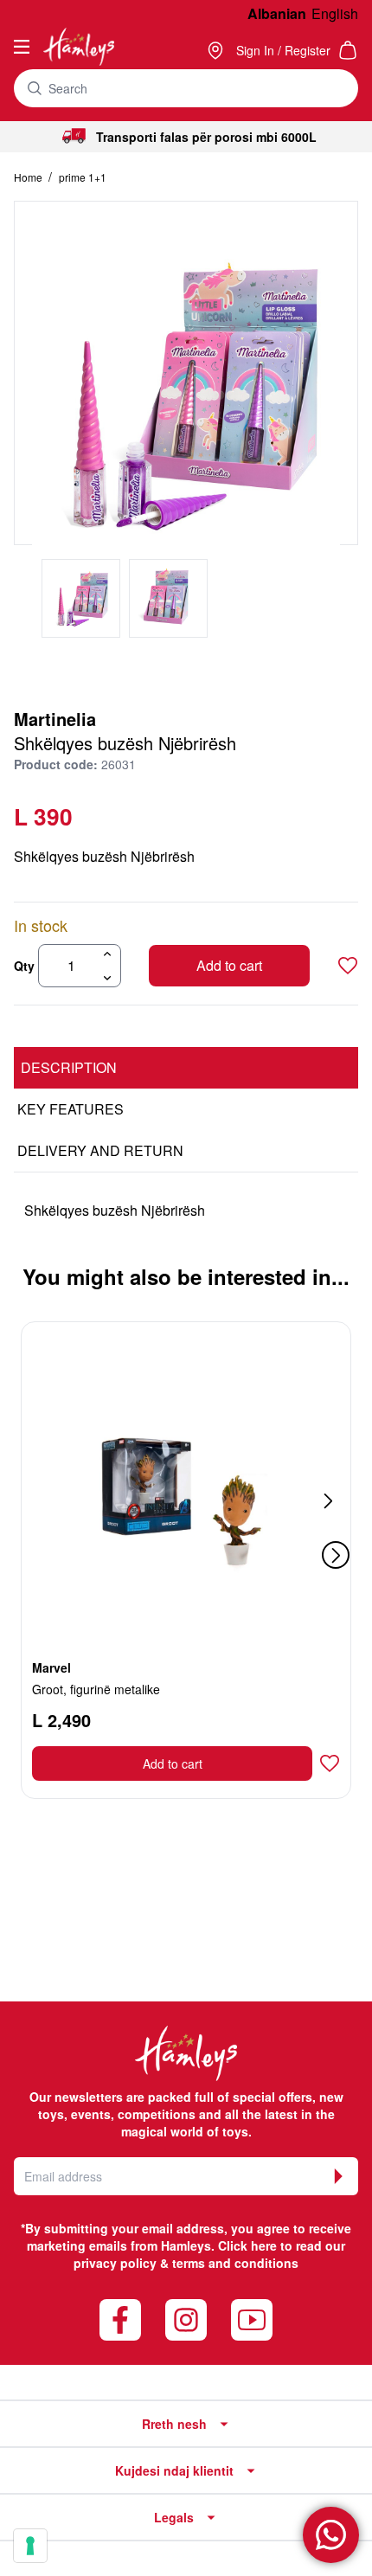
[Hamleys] (217, 50)
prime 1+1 (83, 177)
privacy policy (115, 2263)
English (335, 13)
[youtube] (252, 2320)
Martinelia (55, 719)
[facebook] (120, 2320)
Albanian (277, 13)
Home (29, 177)
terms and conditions (235, 2263)
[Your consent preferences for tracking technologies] (30, 2546)
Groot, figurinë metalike (96, 1689)
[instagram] (186, 2320)
